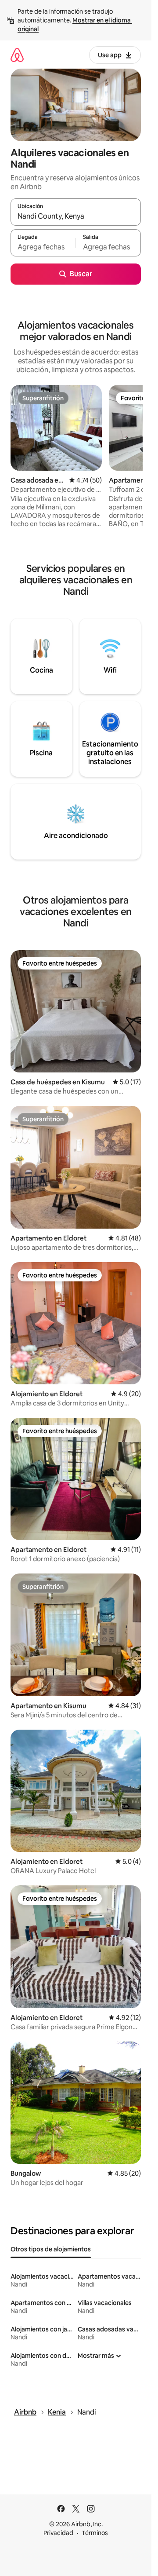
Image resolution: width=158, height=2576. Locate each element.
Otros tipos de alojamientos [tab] (51, 2249)
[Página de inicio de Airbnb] (17, 55)
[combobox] (76, 216)
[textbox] (43, 247)
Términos (95, 2533)
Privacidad (58, 2533)
